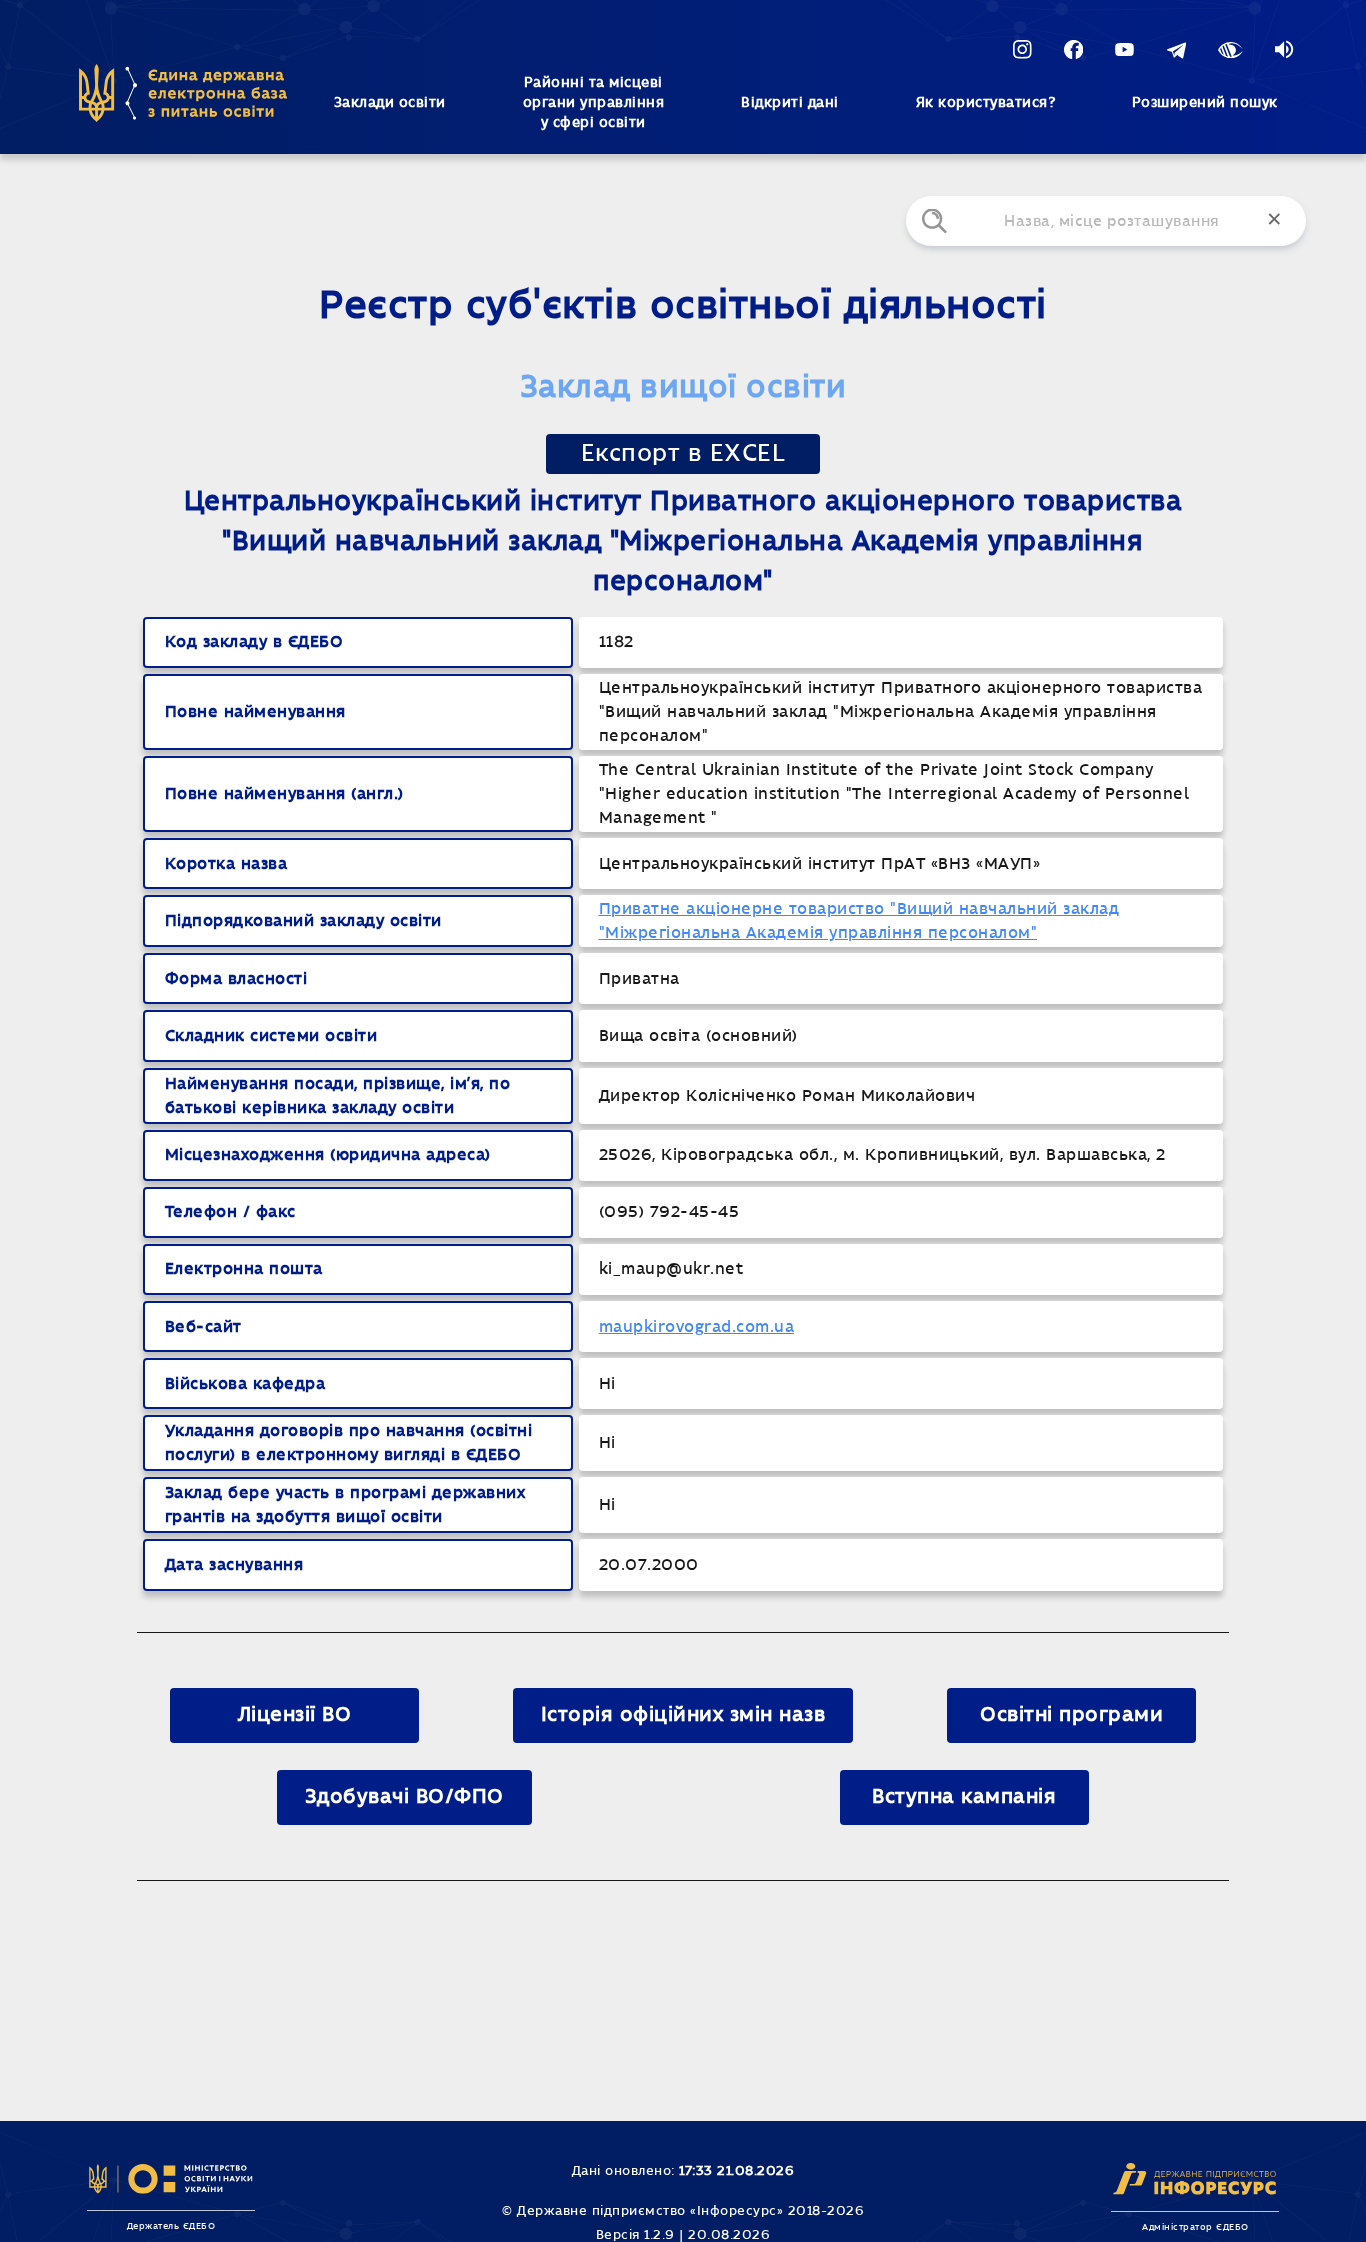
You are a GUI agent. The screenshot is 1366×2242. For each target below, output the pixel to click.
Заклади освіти (390, 103)
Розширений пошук (1205, 103)
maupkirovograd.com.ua (697, 1327)
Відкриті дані (790, 103)
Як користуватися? (986, 103)
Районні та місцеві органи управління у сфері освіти (594, 103)
